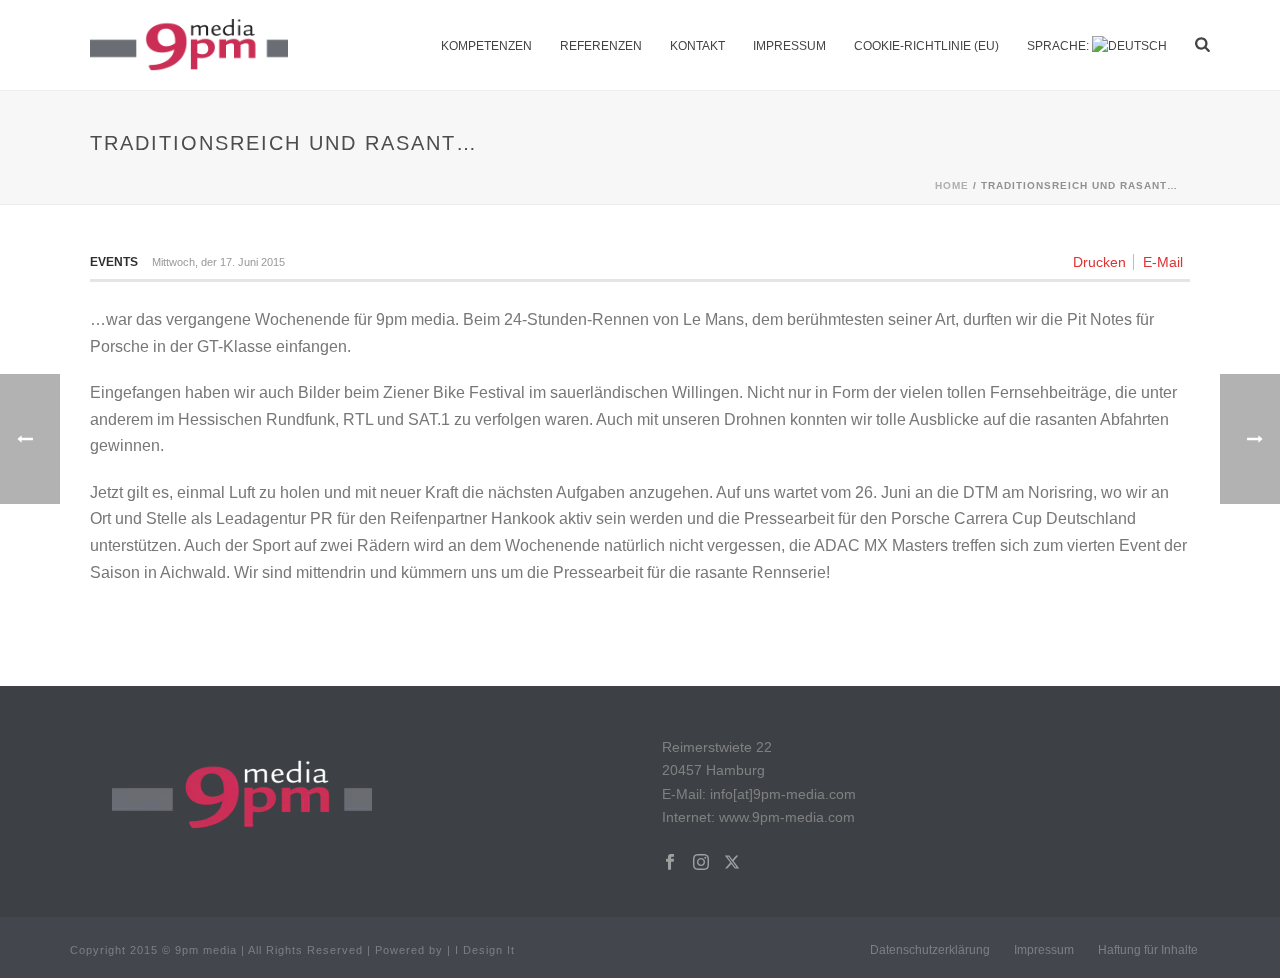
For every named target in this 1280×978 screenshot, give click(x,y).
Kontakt (697, 46)
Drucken (1099, 262)
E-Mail (1163, 262)
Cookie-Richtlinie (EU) (926, 46)
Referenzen (601, 46)
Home (952, 185)
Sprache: (1059, 46)
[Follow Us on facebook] (670, 863)
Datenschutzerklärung (930, 950)
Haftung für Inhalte (1148, 950)
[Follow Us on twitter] (732, 863)
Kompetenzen (486, 46)
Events (114, 262)
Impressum (789, 46)
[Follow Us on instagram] (701, 863)
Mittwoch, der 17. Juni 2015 (218, 262)
